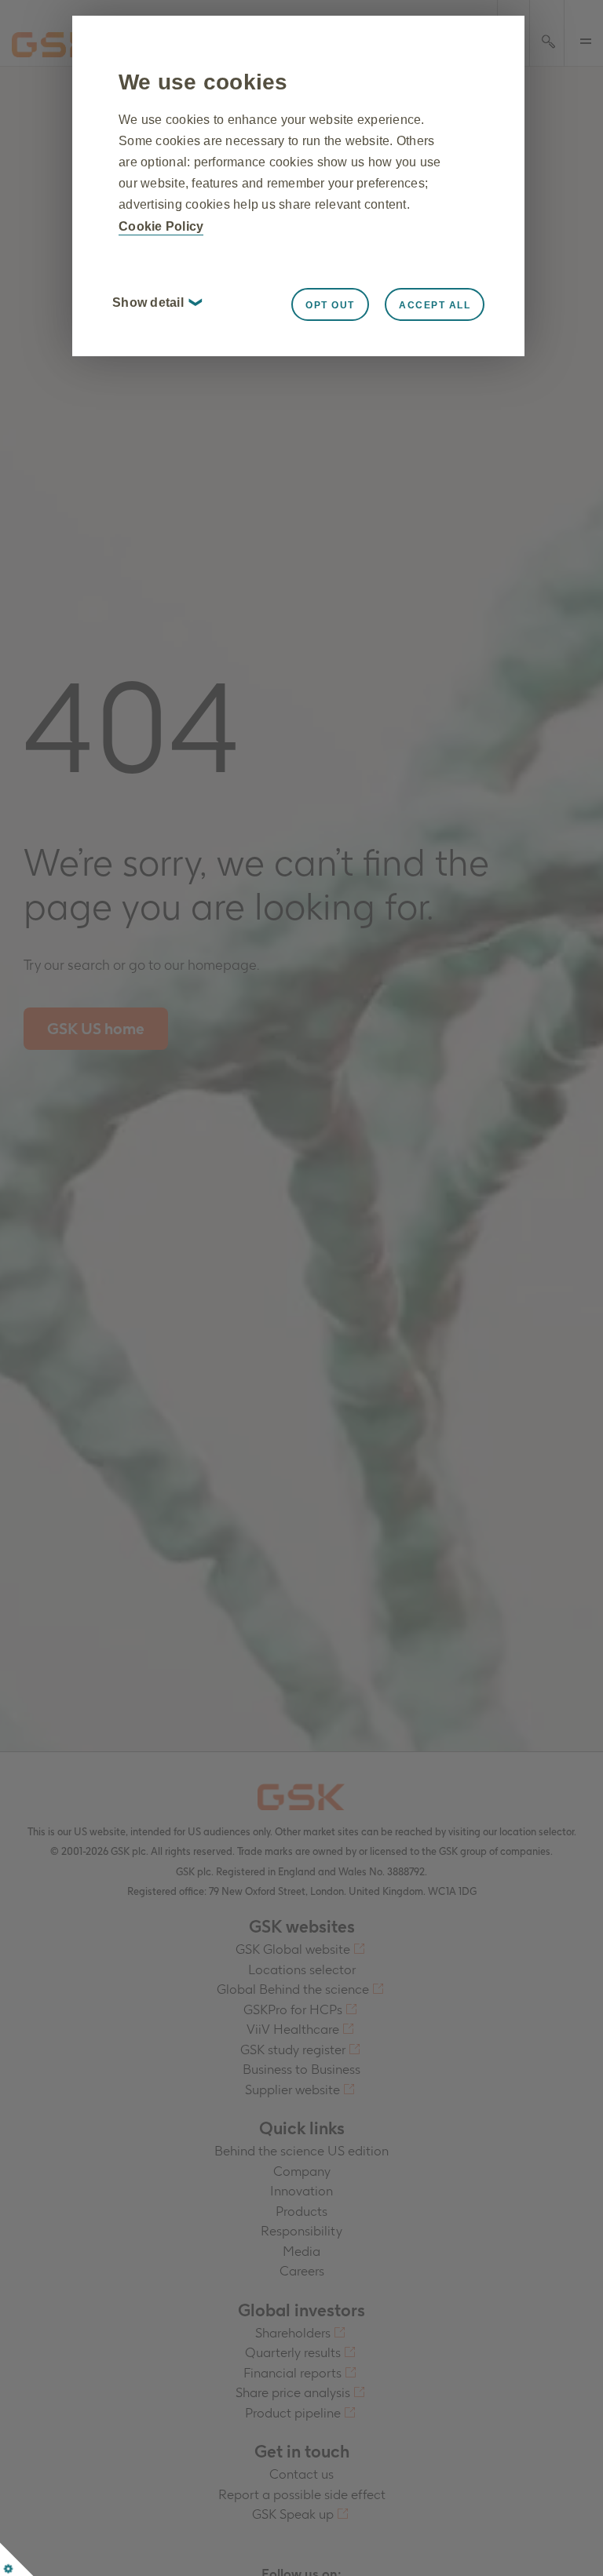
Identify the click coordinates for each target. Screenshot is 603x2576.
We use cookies (203, 82)
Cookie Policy (161, 226)
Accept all (435, 305)
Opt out (330, 305)
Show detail (156, 302)
